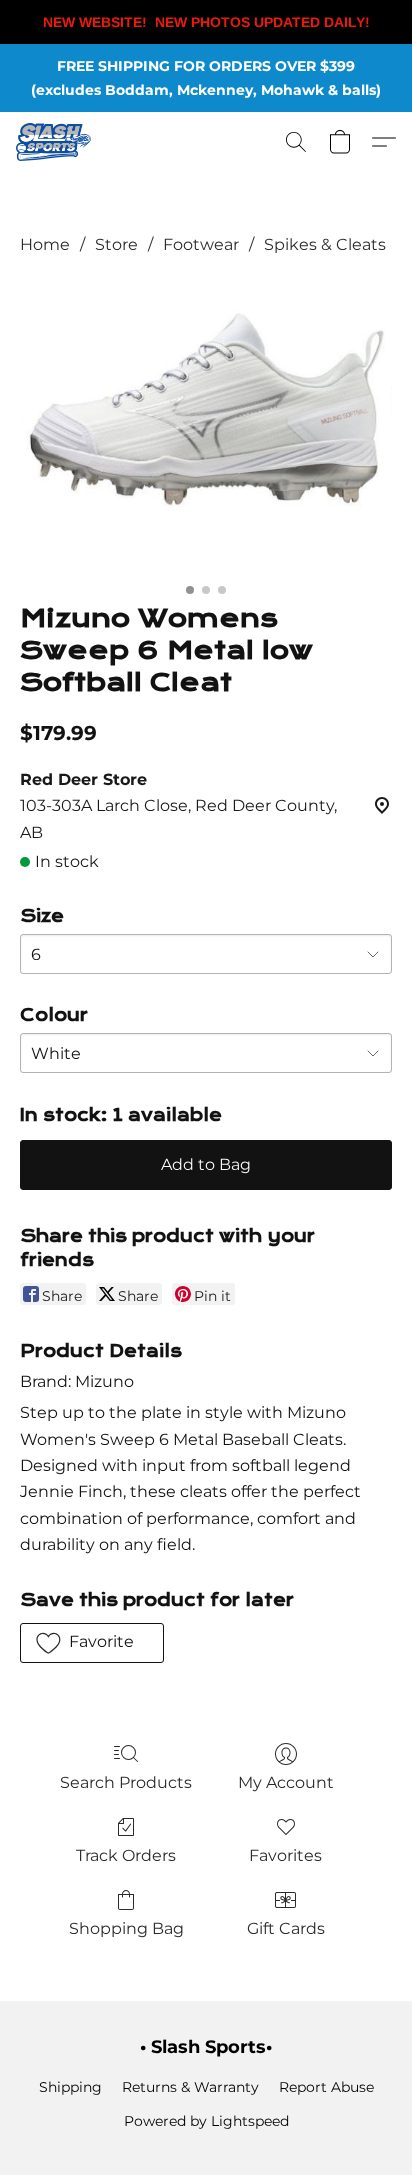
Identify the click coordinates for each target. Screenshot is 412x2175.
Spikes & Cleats (325, 244)
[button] (55, 142)
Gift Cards (286, 1928)
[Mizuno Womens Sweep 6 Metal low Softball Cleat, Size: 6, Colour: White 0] (206, 426)
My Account (286, 1782)
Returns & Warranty (190, 2087)
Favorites (285, 1855)
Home (45, 244)
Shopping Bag (126, 1928)
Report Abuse (326, 2087)
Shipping (70, 2087)
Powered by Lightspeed (206, 2121)
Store (116, 244)
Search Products (126, 1782)
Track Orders (126, 1855)
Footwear (201, 244)
